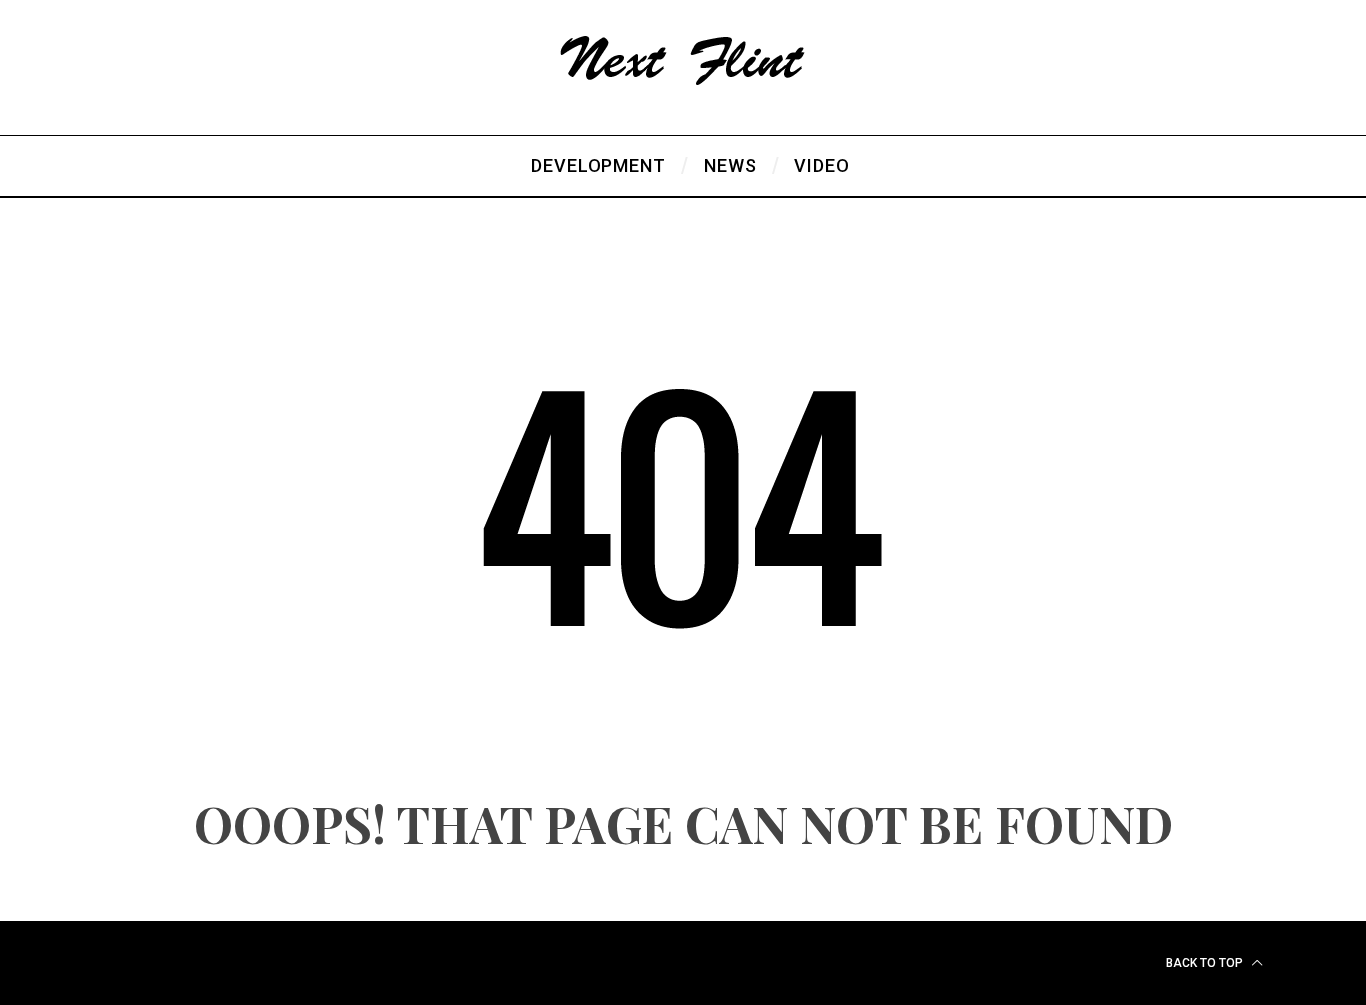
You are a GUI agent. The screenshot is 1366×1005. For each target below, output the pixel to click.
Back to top (1206, 963)
